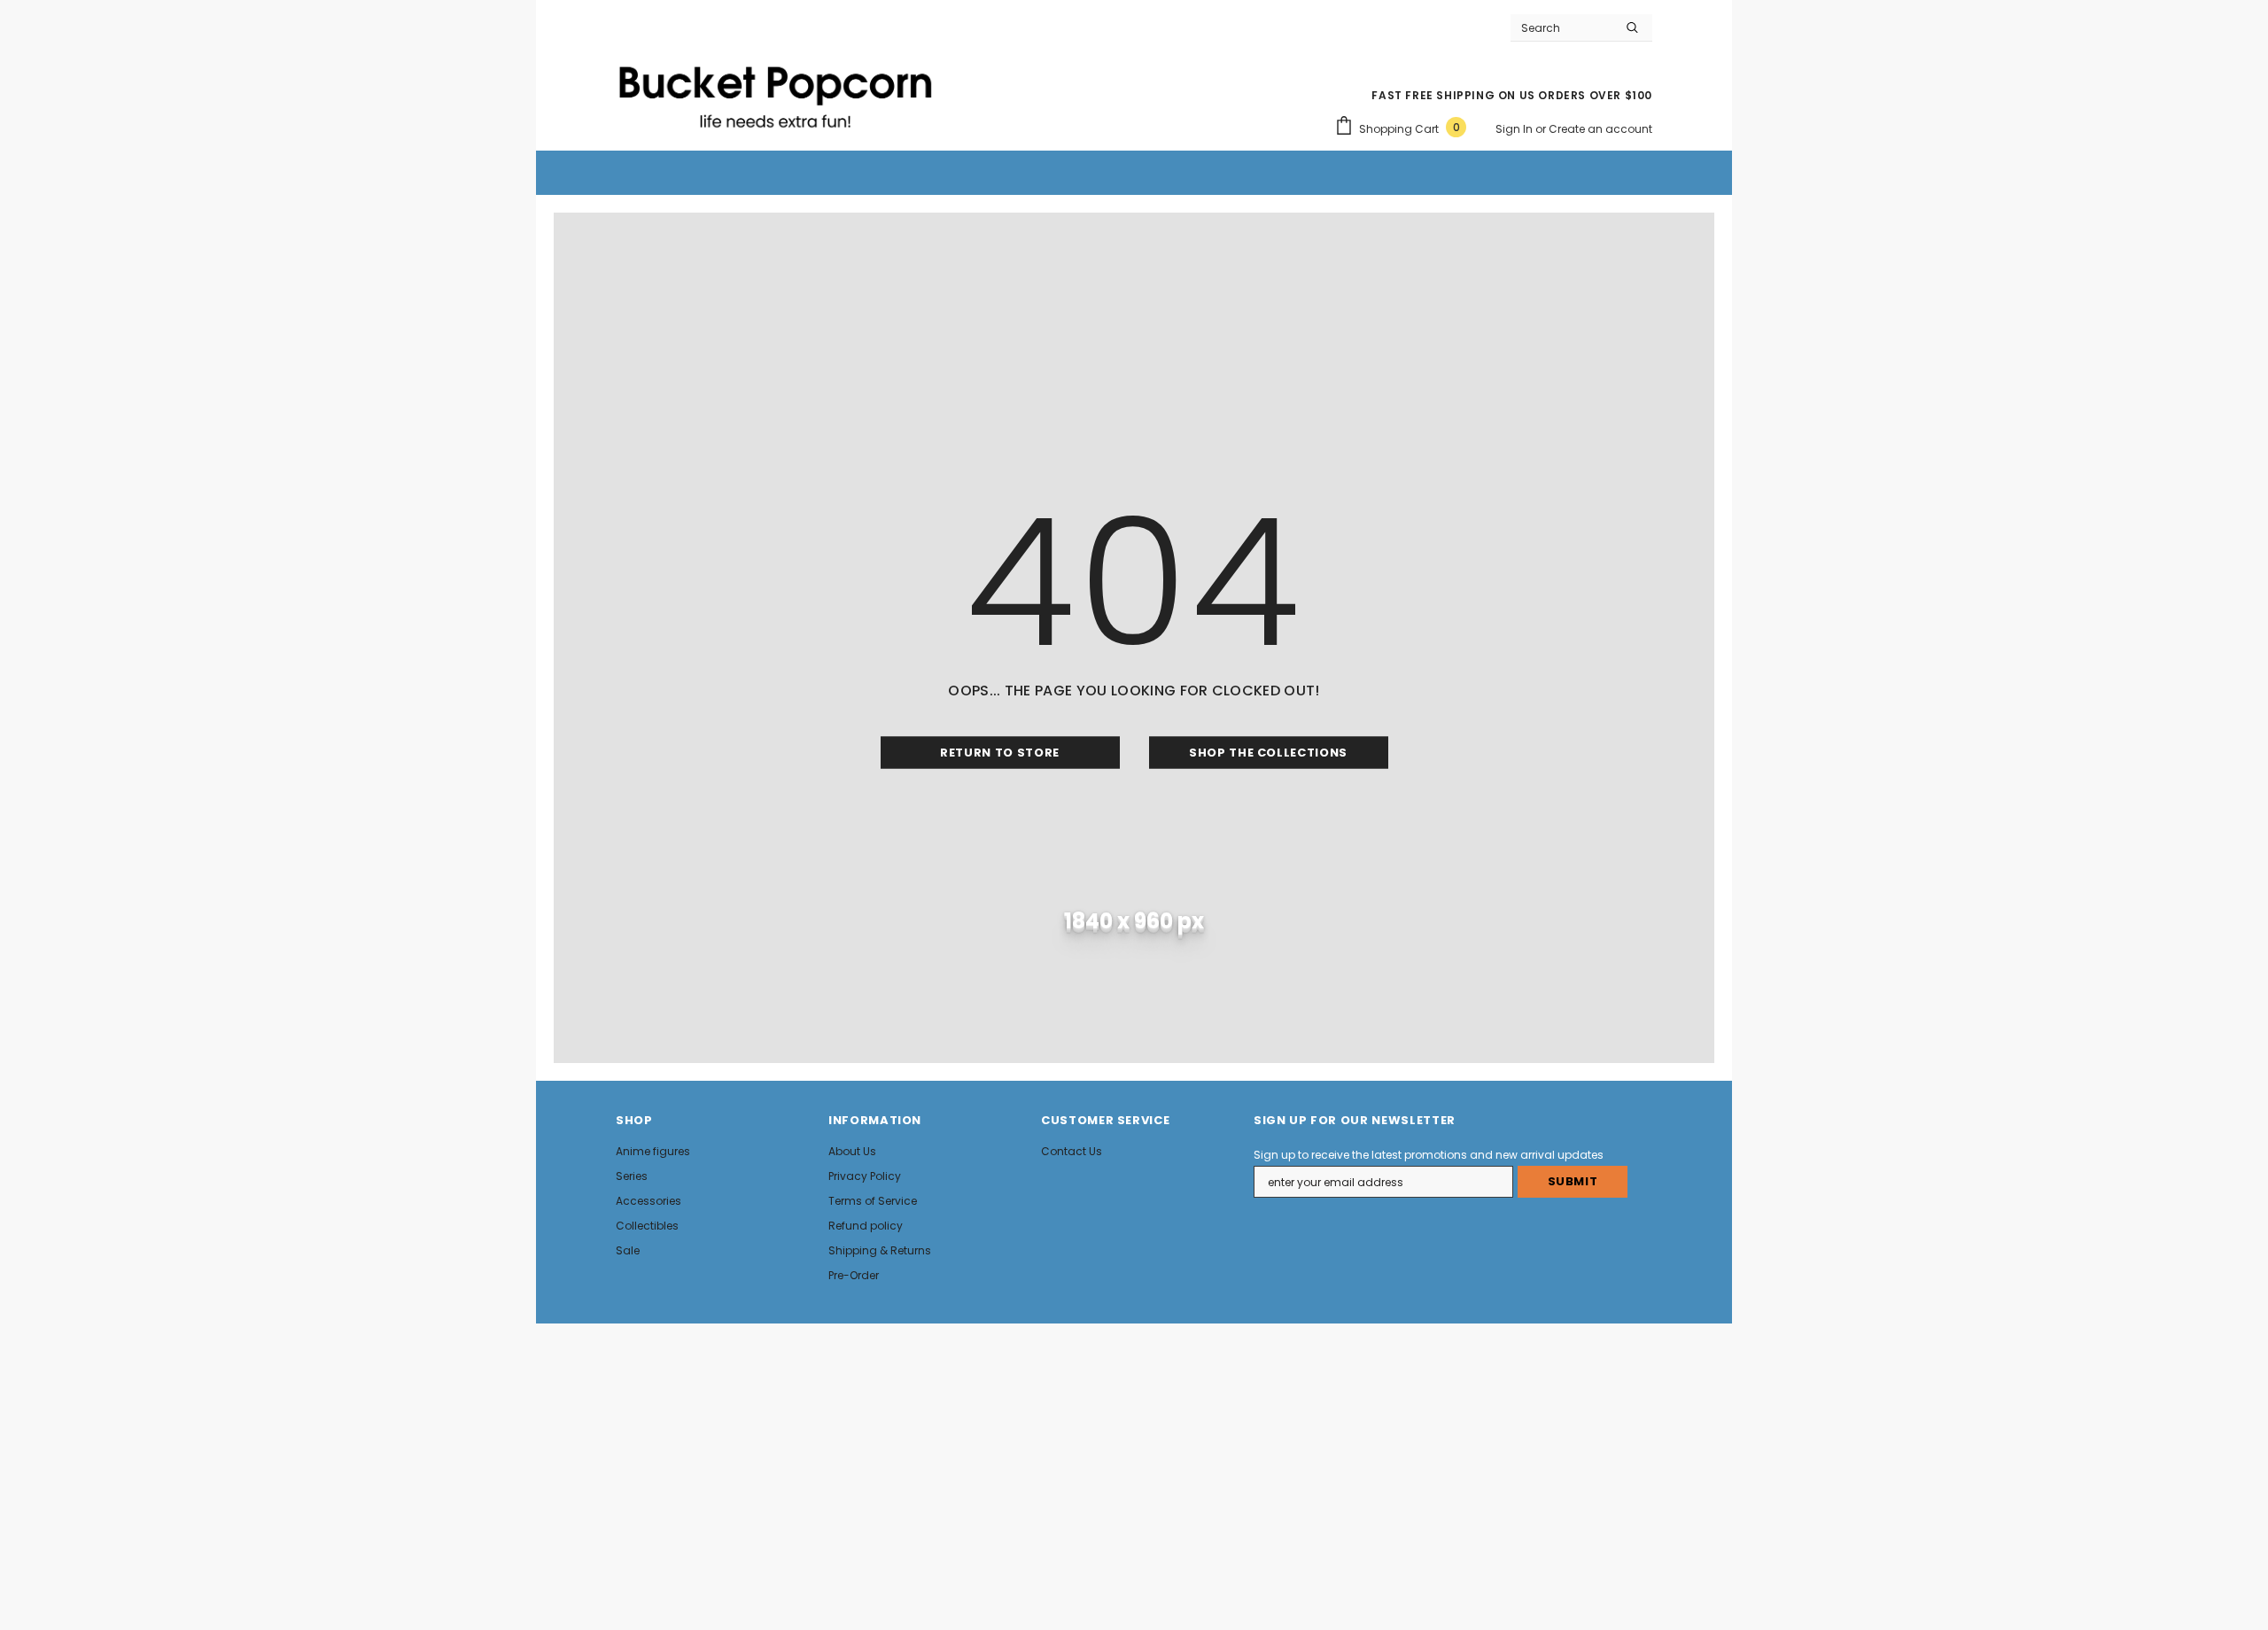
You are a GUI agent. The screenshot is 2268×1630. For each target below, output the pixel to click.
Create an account (1600, 129)
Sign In (1515, 129)
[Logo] (775, 89)
